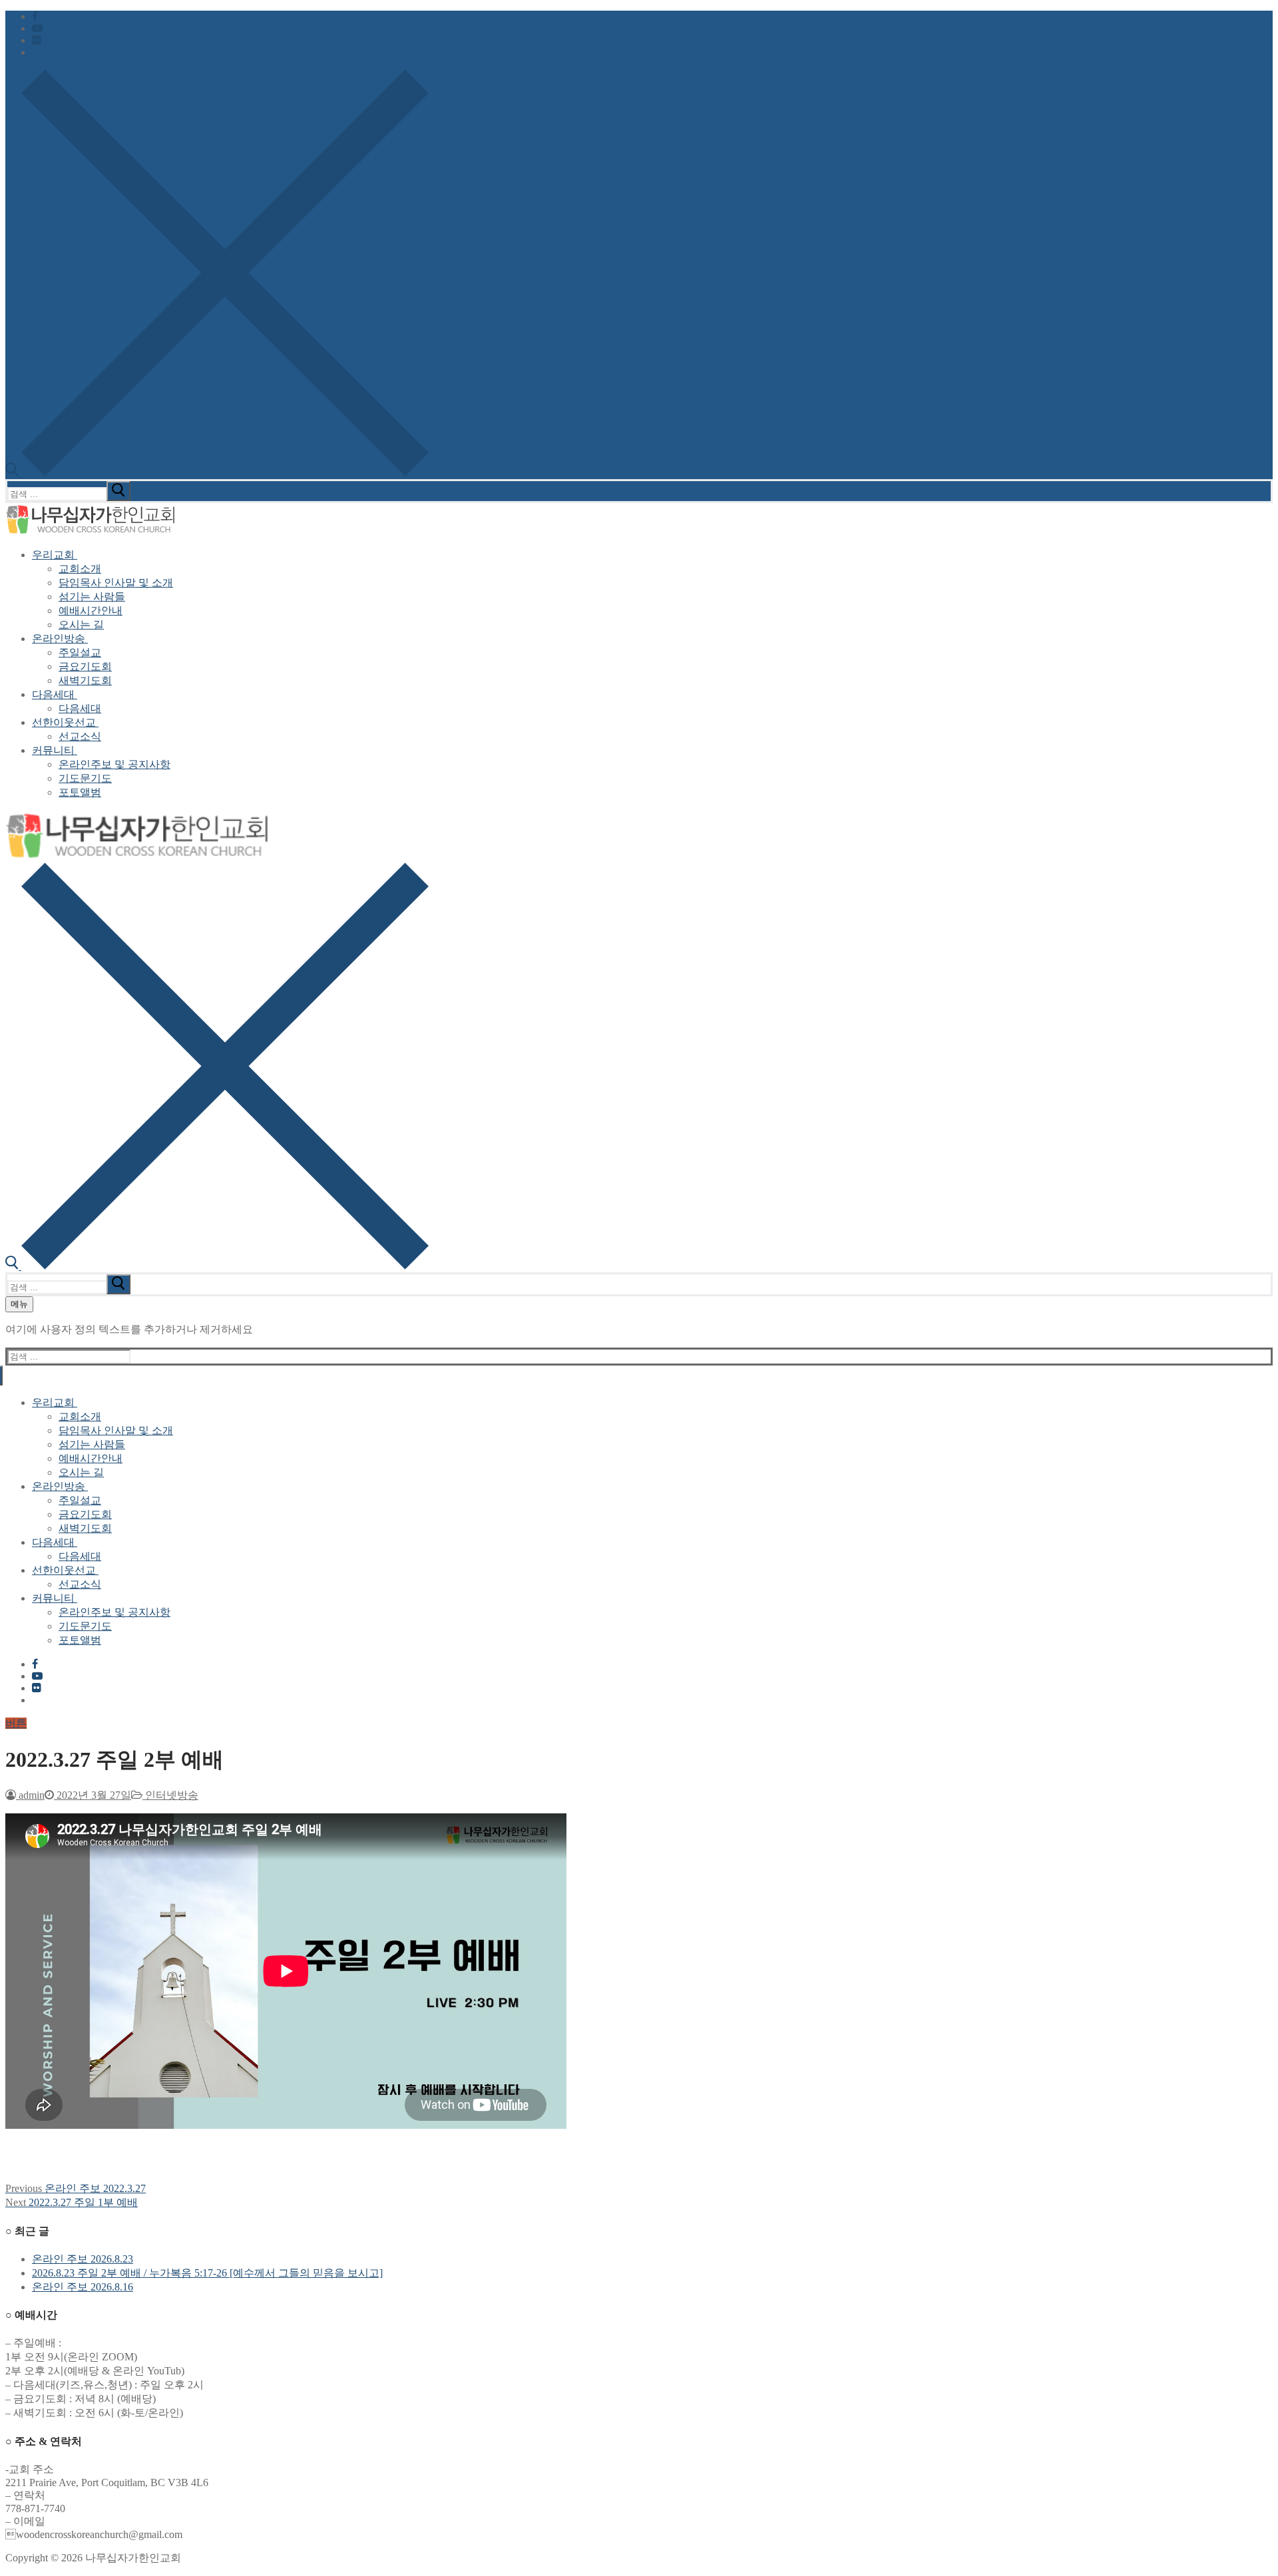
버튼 (16, 1723)
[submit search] (118, 491)
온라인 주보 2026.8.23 (83, 2259)
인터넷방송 (170, 1795)
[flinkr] (37, 40)
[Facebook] (35, 16)
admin (30, 1795)
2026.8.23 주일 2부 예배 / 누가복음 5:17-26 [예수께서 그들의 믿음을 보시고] (207, 2273)
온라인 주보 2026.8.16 (83, 2287)
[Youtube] (37, 28)
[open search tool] (217, 473)
